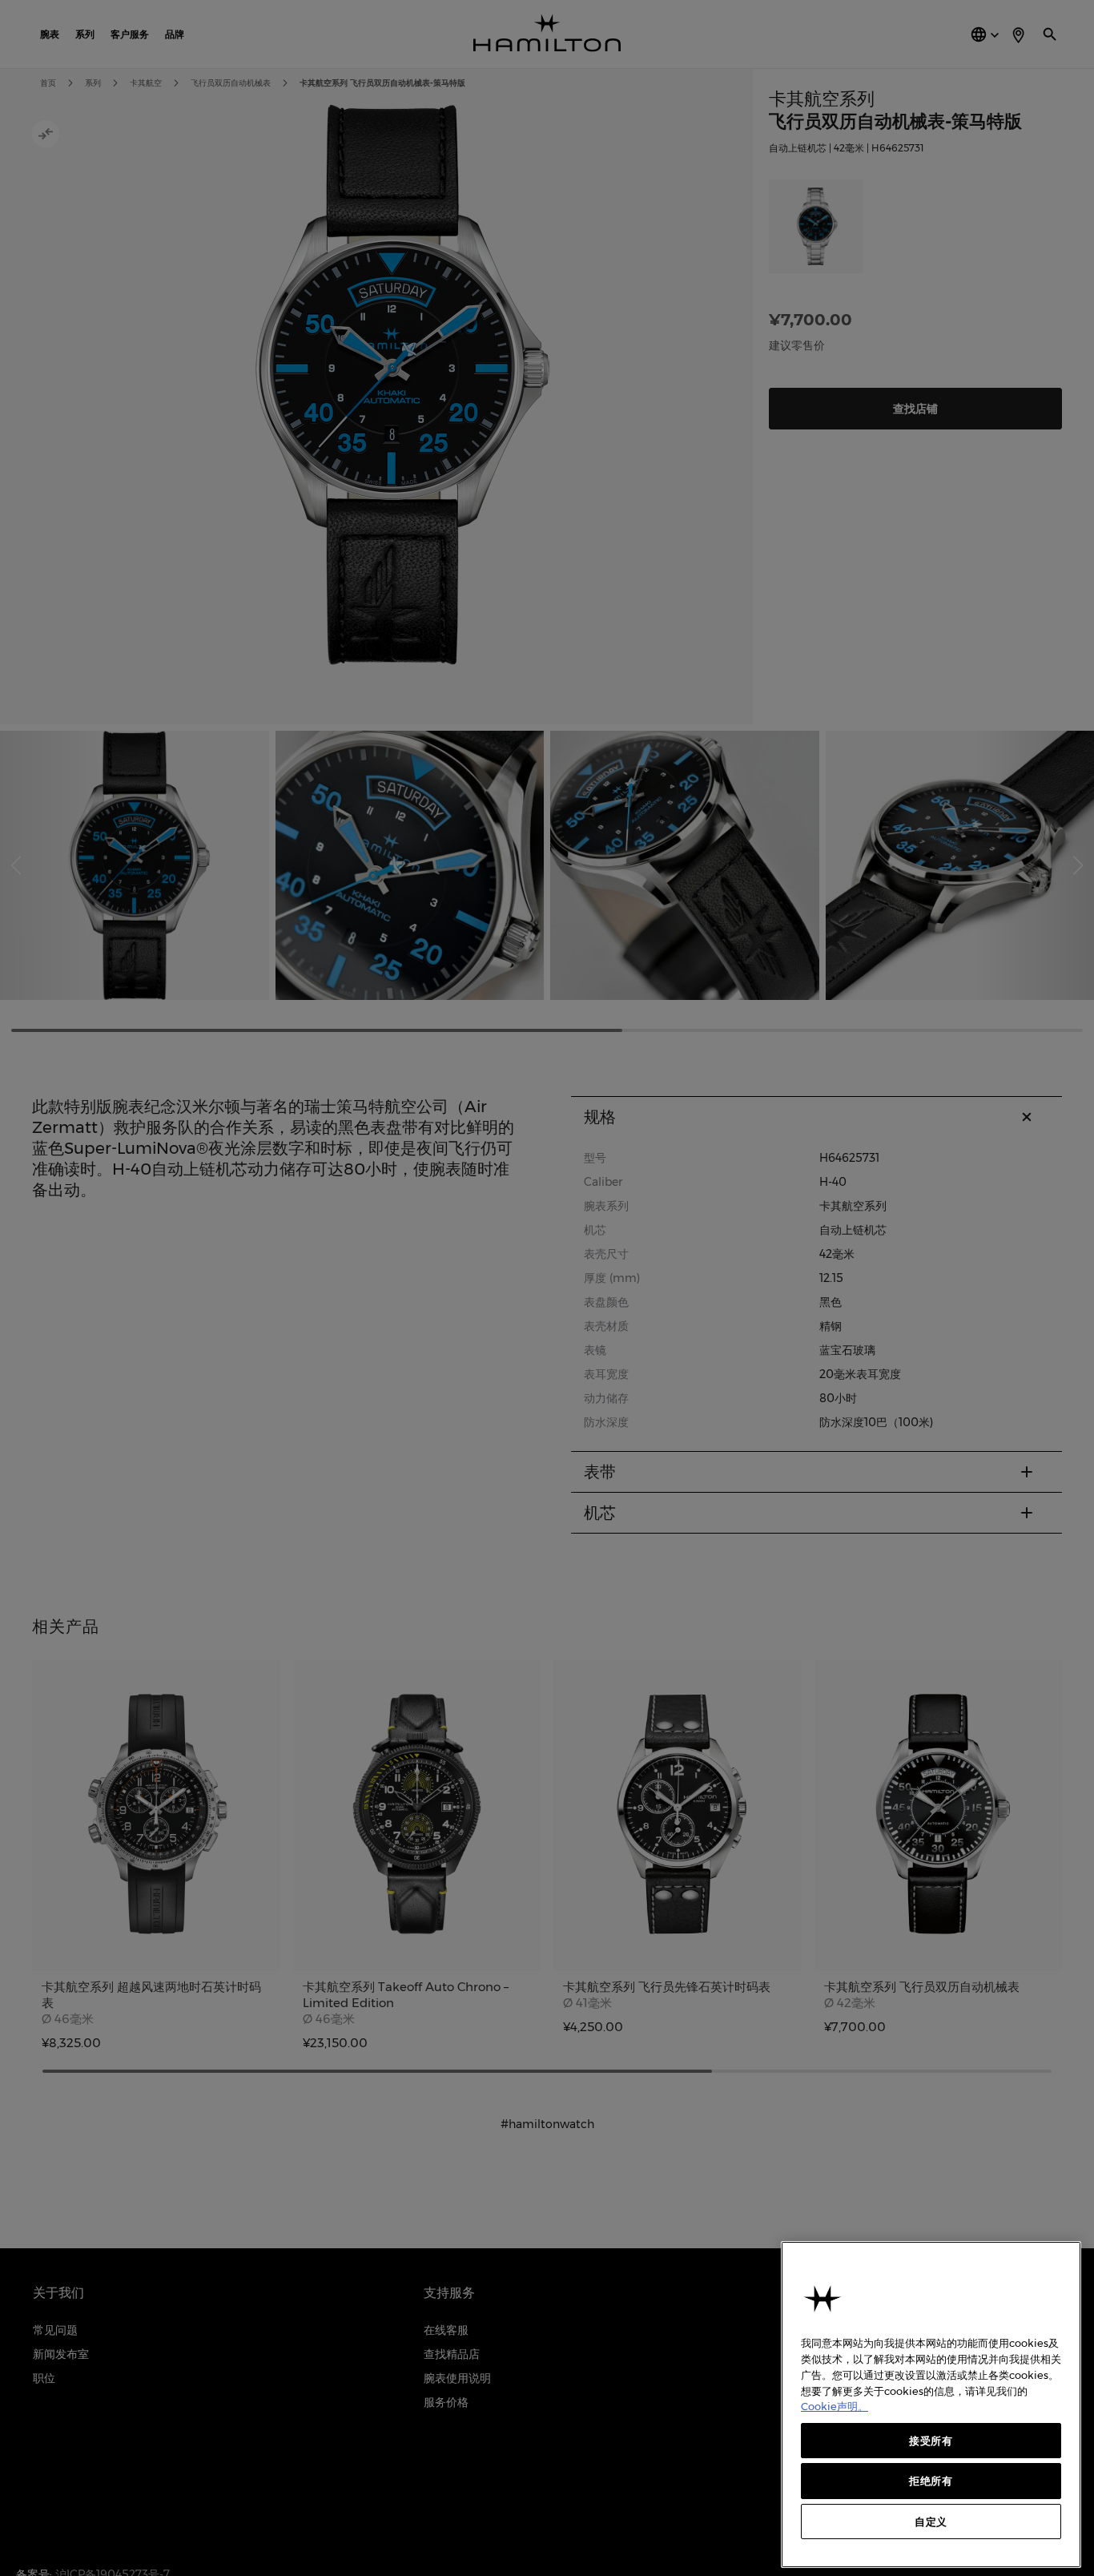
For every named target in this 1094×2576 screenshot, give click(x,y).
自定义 (931, 2522)
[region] (931, 2405)
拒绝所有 (931, 2481)
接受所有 (931, 2441)
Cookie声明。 (835, 2406)
